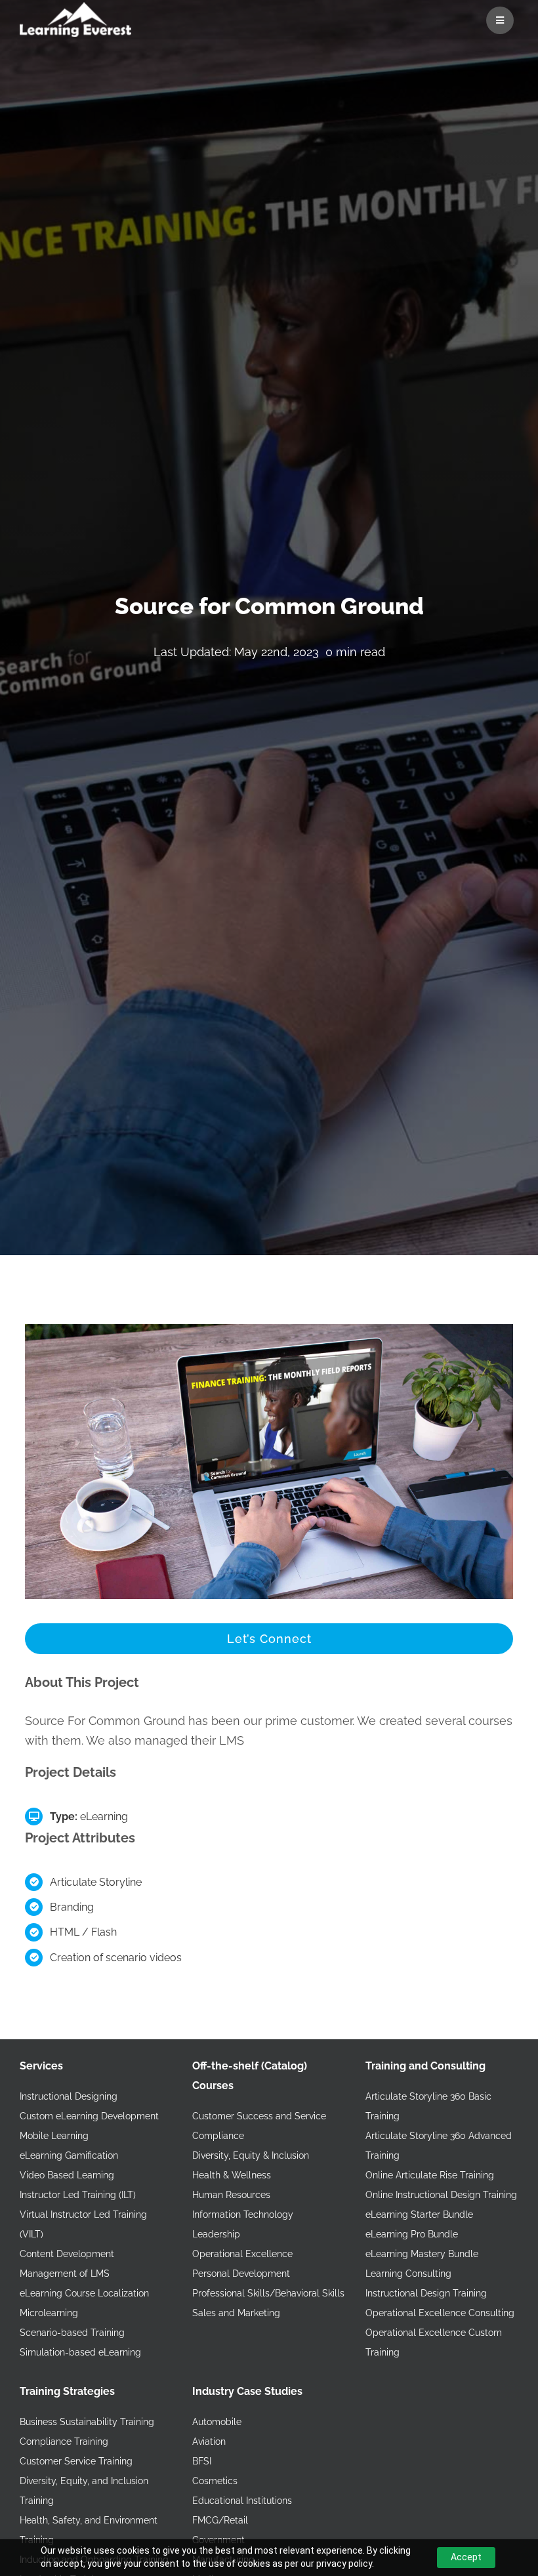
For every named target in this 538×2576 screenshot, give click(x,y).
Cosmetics (215, 2481)
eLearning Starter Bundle (419, 2214)
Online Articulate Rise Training (430, 2175)
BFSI (202, 2461)
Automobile (217, 2422)
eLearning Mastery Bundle (422, 2254)
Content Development (67, 2254)
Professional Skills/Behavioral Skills (268, 2293)
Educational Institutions (242, 2501)
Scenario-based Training (72, 2333)
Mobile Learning (54, 2136)
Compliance (218, 2136)
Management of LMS (65, 2274)
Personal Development (241, 2274)
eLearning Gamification (69, 2155)
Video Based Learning (67, 2175)
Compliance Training (64, 2441)
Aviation (209, 2441)
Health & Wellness (232, 2175)
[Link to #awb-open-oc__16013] (500, 20)
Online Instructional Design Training (441, 2195)
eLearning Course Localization (84, 2293)
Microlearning (49, 2313)
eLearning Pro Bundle (412, 2234)
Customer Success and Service (259, 2116)
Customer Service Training (76, 2461)
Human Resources (231, 2195)
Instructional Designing (69, 2096)
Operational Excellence (242, 2254)
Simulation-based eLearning (80, 2352)
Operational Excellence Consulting (440, 2313)
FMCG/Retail (220, 2520)
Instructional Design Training (426, 2293)
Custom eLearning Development (89, 2116)
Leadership (216, 2234)
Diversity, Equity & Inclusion (251, 2155)
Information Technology (243, 2214)
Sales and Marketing (236, 2313)
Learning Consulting (408, 2274)
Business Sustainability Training (87, 2422)
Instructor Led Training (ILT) (78, 2195)
